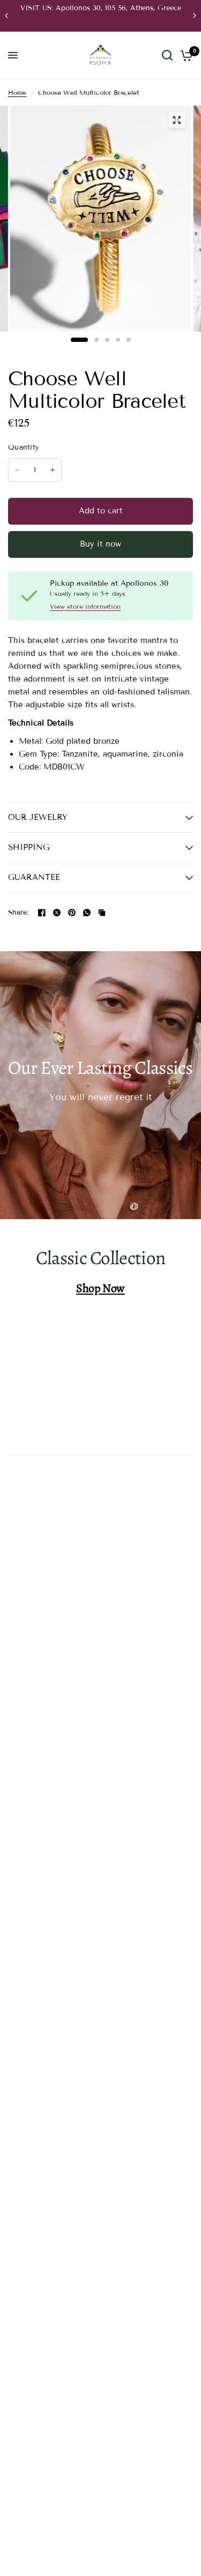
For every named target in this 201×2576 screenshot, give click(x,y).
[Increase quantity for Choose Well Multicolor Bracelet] (53, 470)
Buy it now (100, 544)
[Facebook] (42, 913)
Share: (18, 913)
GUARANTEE (34, 877)
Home (17, 92)
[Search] (167, 55)
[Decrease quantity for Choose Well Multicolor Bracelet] (17, 470)
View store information (85, 607)
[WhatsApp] (87, 913)
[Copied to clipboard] (102, 913)
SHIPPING (29, 847)
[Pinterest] (72, 913)
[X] (57, 913)
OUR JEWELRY (38, 817)
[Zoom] (176, 120)
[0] (185, 55)
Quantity (24, 447)
